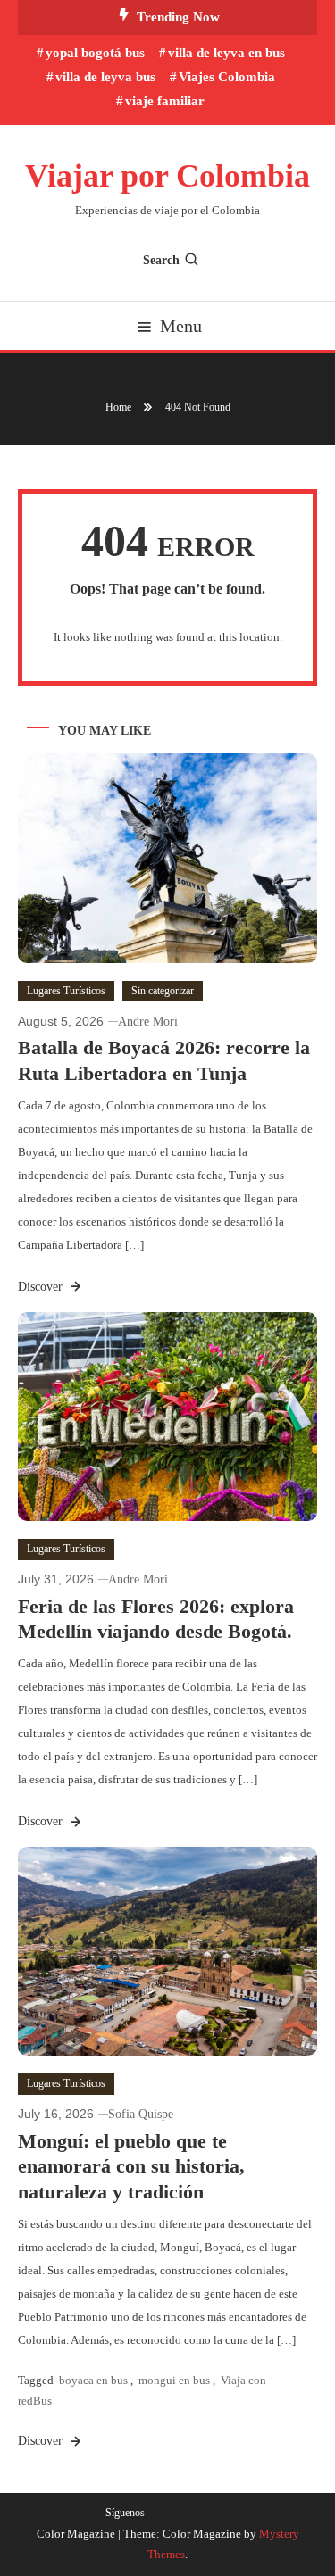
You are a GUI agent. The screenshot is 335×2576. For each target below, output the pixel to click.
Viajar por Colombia (167, 176)
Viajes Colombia (227, 77)
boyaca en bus (93, 2380)
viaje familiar (165, 101)
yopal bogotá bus (95, 53)
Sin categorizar (163, 991)
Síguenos (125, 2513)
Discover (42, 1287)
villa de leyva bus (105, 77)
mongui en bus (174, 2380)
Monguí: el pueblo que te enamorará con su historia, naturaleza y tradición (131, 2166)
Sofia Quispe (141, 2114)
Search (161, 260)
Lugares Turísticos (66, 991)
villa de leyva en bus (226, 53)
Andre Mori (148, 1022)
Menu (181, 326)
